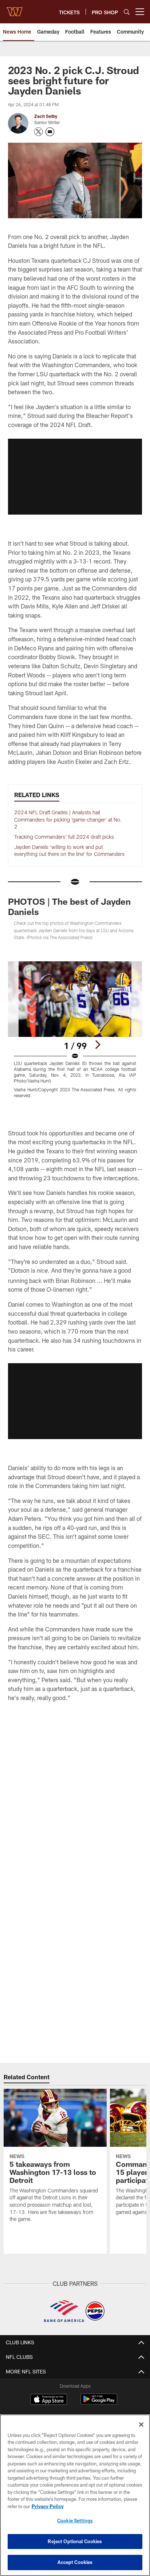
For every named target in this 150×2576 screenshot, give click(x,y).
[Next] (98, 1045)
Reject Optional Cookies (75, 2541)
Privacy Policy (48, 2506)
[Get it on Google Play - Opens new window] (99, 2403)
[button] (75, 477)
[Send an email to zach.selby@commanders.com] (50, 132)
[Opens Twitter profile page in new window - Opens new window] (39, 132)
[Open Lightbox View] (75, 1030)
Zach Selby (46, 116)
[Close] (141, 2425)
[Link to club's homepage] (15, 9)
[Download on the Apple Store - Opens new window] (49, 2400)
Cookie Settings (75, 2521)
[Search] (127, 12)
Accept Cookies (75, 2562)
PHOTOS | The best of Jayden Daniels (69, 906)
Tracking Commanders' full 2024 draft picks (64, 837)
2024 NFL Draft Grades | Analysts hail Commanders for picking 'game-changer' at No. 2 (68, 819)
